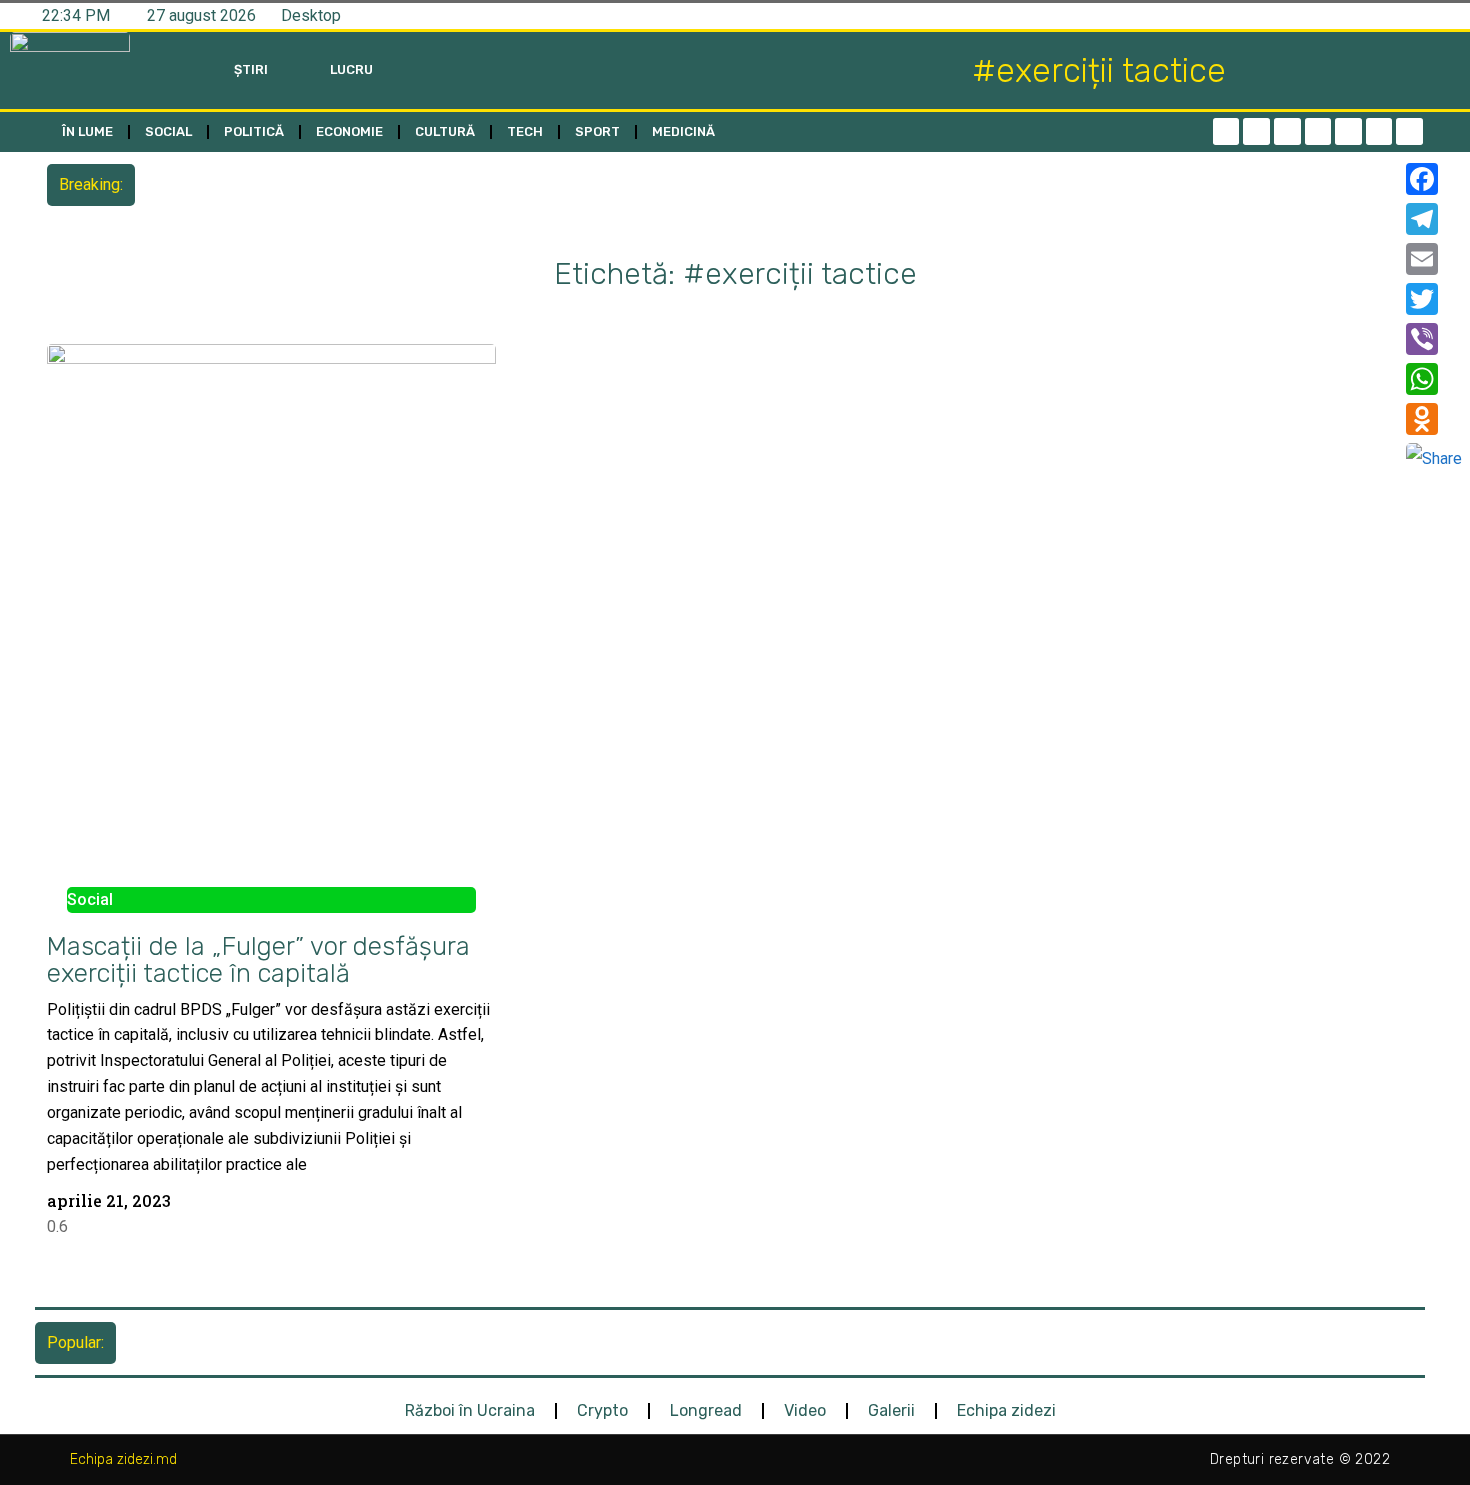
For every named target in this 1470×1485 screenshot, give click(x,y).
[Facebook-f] (1226, 131)
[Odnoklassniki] (1409, 131)
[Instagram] (1318, 131)
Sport (597, 131)
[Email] (1434, 259)
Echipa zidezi (1006, 1410)
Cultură (445, 131)
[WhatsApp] (1434, 379)
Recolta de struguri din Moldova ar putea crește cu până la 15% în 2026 (394, 184)
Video (805, 1410)
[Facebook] (1434, 179)
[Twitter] (1287, 131)
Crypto (602, 1410)
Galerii (891, 1410)
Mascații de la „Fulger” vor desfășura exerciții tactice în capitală (258, 959)
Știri (251, 69)
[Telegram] (1256, 131)
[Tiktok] (1348, 131)
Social (168, 131)
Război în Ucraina (470, 1410)
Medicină (683, 131)
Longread (706, 1410)
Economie (349, 131)
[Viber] (1434, 339)
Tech (525, 131)
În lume (87, 131)
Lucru (351, 69)
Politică (254, 131)
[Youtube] (1379, 131)
